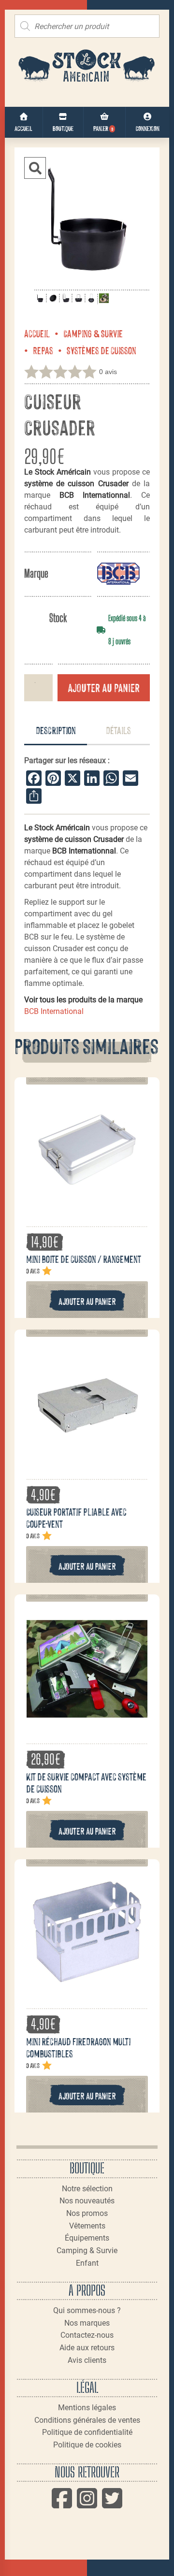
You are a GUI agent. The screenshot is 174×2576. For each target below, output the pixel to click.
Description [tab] (56, 730)
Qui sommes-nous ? (87, 2310)
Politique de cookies (87, 2445)
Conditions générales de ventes (87, 2420)
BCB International (54, 1011)
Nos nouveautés (87, 2201)
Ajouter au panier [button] (87, 1301)
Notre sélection (87, 2189)
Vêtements (87, 2226)
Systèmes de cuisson (101, 350)
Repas (43, 350)
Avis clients (87, 2360)
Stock (58, 618)
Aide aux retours (87, 2348)
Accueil (37, 333)
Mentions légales (87, 2408)
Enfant (87, 2263)
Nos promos (87, 2213)
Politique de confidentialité (87, 2432)
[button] (35, 168)
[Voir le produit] (87, 1205)
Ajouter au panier (104, 687)
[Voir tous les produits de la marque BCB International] (118, 573)
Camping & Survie (93, 333)
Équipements (87, 2238)
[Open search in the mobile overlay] (87, 26)
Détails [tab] (118, 730)
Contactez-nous (87, 2335)
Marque (36, 573)
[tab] (56, 731)
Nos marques (87, 2323)
